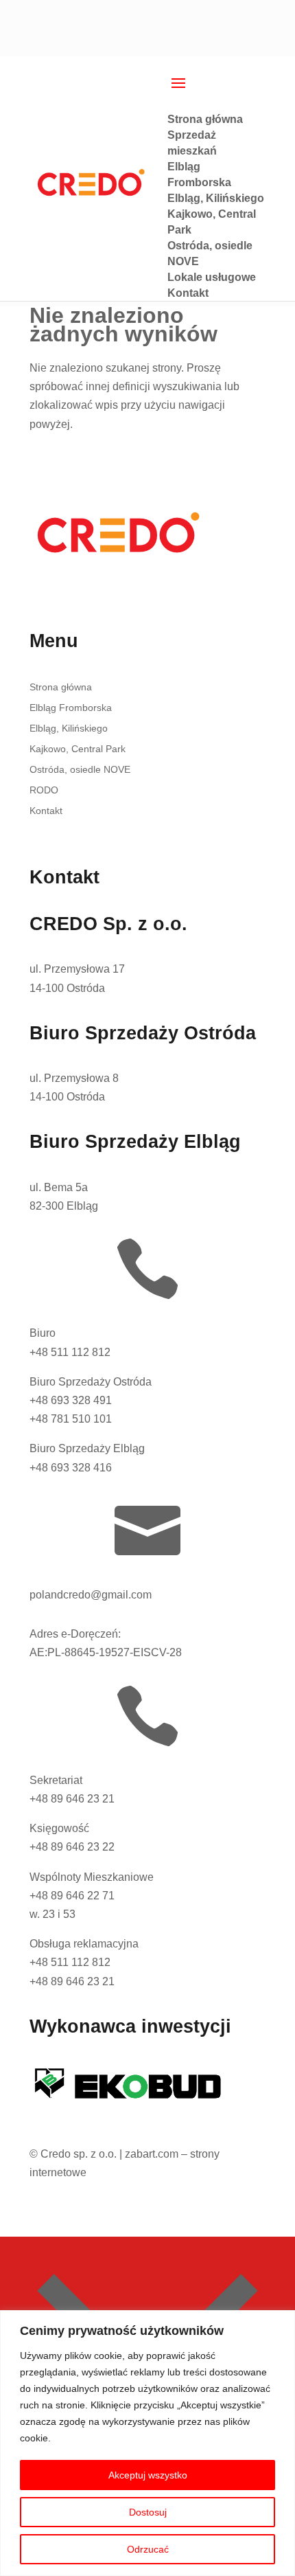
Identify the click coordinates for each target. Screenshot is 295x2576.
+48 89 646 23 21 (72, 1799)
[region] (147, 2443)
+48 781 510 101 (71, 1419)
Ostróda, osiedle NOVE (80, 770)
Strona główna (61, 687)
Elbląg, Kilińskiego (69, 728)
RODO (44, 790)
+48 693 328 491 (71, 1400)
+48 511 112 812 (70, 1352)
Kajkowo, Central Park (78, 749)
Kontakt (46, 811)
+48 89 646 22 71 (72, 1896)
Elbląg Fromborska (71, 708)
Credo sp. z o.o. (79, 2154)
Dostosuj (148, 2512)
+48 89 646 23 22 (72, 1847)
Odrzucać (148, 2549)
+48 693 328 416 (71, 1468)
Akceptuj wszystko (148, 2475)
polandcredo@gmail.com (91, 1595)
